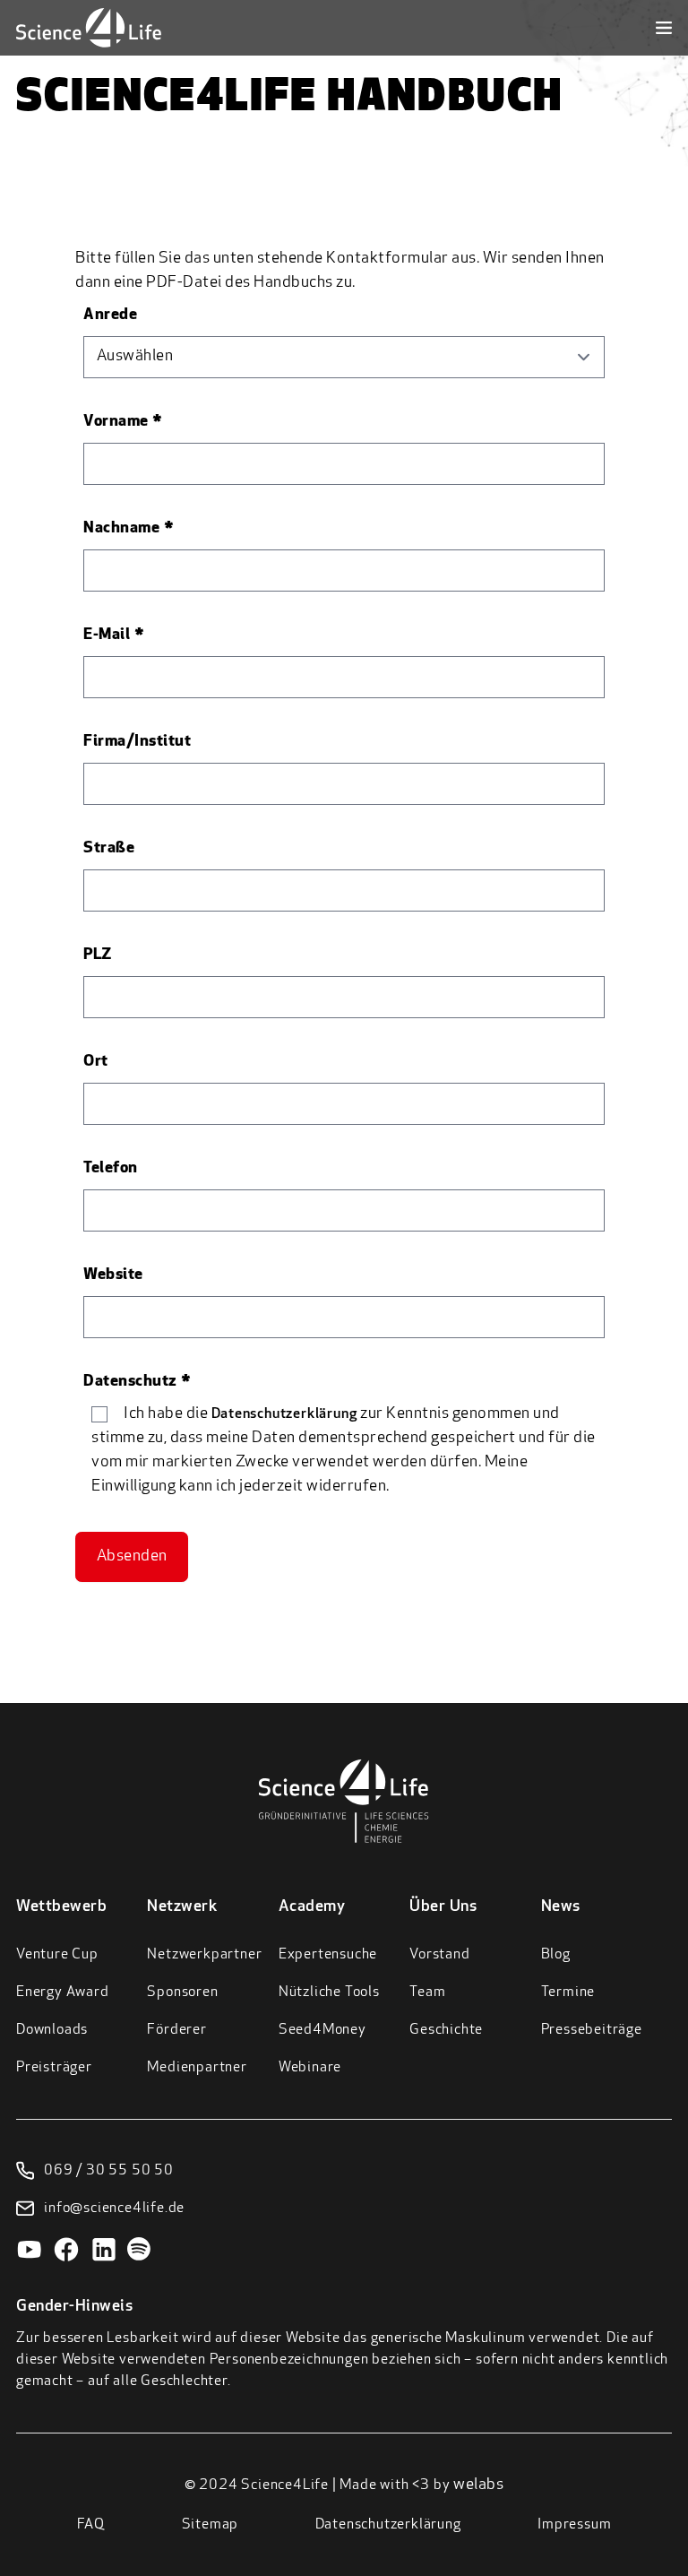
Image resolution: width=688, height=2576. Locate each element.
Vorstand (439, 1955)
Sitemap (211, 2525)
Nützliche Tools (329, 1993)
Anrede (110, 316)
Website (113, 1275)
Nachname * (129, 529)
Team (427, 1993)
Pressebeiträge (592, 2030)
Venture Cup (57, 1955)
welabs (478, 2485)
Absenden (132, 1557)
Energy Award (63, 1993)
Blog (556, 1955)
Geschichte (446, 2030)
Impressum (574, 2525)
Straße (109, 849)
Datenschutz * (138, 1382)
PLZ (98, 955)
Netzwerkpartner (204, 1955)
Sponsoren (182, 1993)
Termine (568, 1993)
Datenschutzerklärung (284, 1414)
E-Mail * (114, 635)
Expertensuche (328, 1955)
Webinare (310, 2068)
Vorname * (123, 422)
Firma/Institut (137, 742)
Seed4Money (322, 2030)
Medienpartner (197, 2068)
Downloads (52, 2030)
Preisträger (54, 2068)
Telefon (111, 1169)
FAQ (91, 2525)
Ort (96, 1062)
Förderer (176, 2030)
